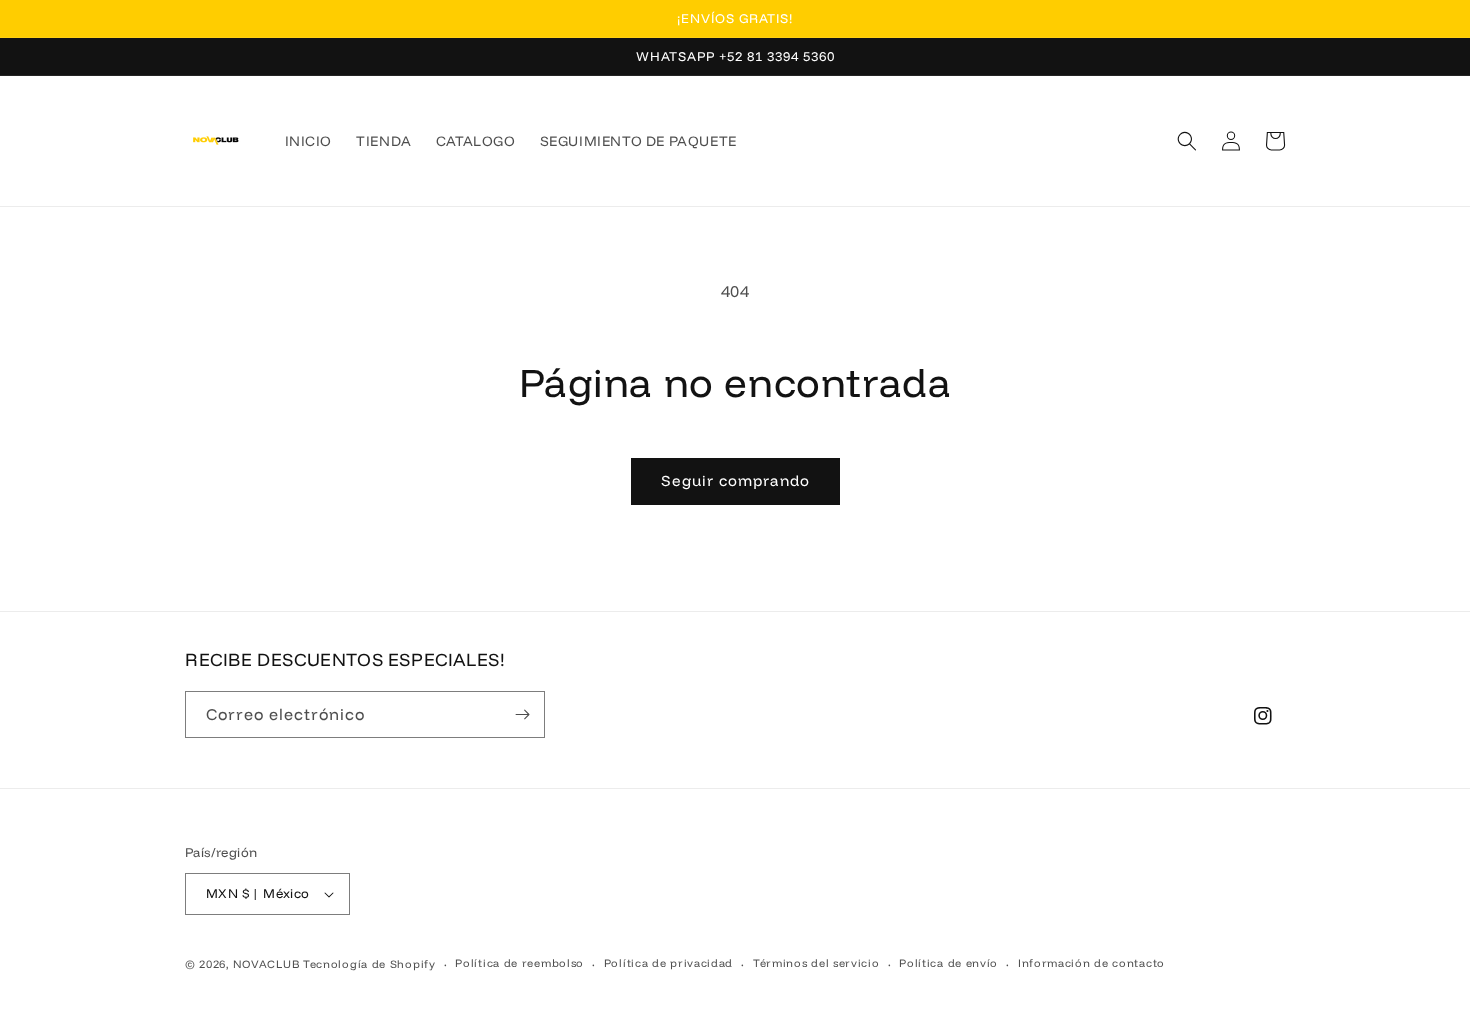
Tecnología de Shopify (369, 964)
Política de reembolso (519, 963)
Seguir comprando (735, 480)
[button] (1187, 141)
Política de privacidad (668, 963)
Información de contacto (1091, 963)
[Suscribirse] (522, 714)
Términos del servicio (816, 963)
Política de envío (948, 963)
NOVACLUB (266, 964)
